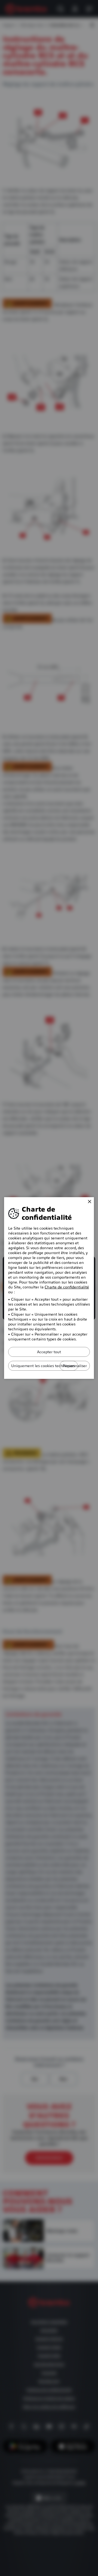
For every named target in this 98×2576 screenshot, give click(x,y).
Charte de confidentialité (67, 1287)
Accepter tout (49, 1352)
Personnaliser (75, 1366)
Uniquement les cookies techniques (43, 1366)
